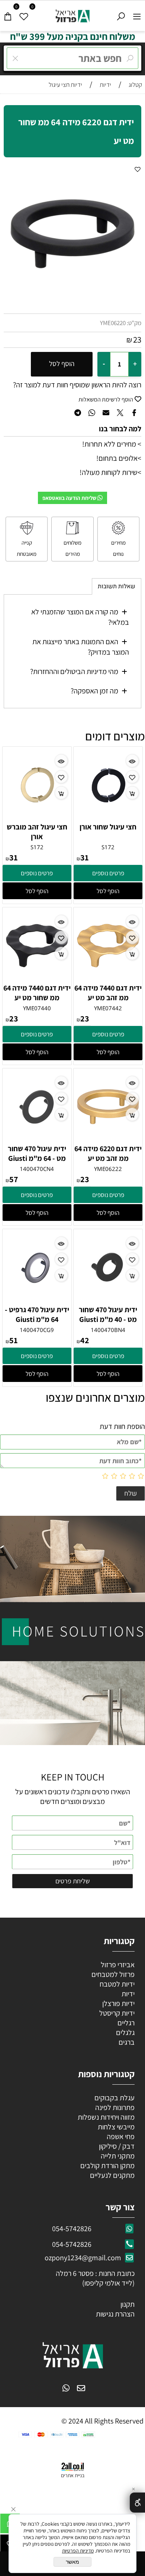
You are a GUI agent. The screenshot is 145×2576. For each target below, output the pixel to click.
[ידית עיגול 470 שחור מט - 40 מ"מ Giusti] (108, 1299)
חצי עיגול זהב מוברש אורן (37, 832)
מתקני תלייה (118, 2156)
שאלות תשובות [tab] (117, 586)
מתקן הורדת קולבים (107, 2166)
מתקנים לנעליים (112, 2175)
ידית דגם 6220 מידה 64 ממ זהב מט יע (108, 1153)
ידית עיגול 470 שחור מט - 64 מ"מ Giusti (37, 1153)
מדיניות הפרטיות (78, 2551)
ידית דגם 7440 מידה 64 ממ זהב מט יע (108, 993)
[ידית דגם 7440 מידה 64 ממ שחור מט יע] (37, 977)
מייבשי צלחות (115, 2127)
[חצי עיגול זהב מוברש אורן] (37, 817)
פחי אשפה (120, 2136)
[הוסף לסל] (132, 793)
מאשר (72, 2562)
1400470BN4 (108, 1330)
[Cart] (8, 15)
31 (85, 857)
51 (14, 1340)
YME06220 (113, 323)
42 (85, 1340)
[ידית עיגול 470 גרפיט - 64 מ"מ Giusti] (37, 1299)
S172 (108, 847)
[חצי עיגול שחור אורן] (108, 817)
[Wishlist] (24, 15)
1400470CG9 (37, 1330)
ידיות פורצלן (118, 2003)
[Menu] (137, 15)
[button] (108, 891)
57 (14, 1179)
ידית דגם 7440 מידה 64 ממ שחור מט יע (37, 993)
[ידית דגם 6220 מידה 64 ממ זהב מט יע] (108, 1139)
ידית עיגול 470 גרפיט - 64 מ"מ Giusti (37, 1314)
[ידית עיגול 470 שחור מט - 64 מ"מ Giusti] (37, 1139)
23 (137, 340)
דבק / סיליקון (116, 2146)
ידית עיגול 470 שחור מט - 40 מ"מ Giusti (108, 1314)
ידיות (127, 1994)
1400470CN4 (37, 1169)
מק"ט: (134, 323)
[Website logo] (73, 14)
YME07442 (108, 1008)
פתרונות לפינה (114, 2107)
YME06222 (108, 1169)
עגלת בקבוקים (115, 2098)
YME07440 (37, 1008)
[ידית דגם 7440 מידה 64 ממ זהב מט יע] (108, 977)
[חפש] (121, 15)
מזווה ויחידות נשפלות (105, 2117)
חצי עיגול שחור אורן (108, 827)
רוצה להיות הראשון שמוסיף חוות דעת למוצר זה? (77, 385)
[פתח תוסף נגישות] (137, 2503)
